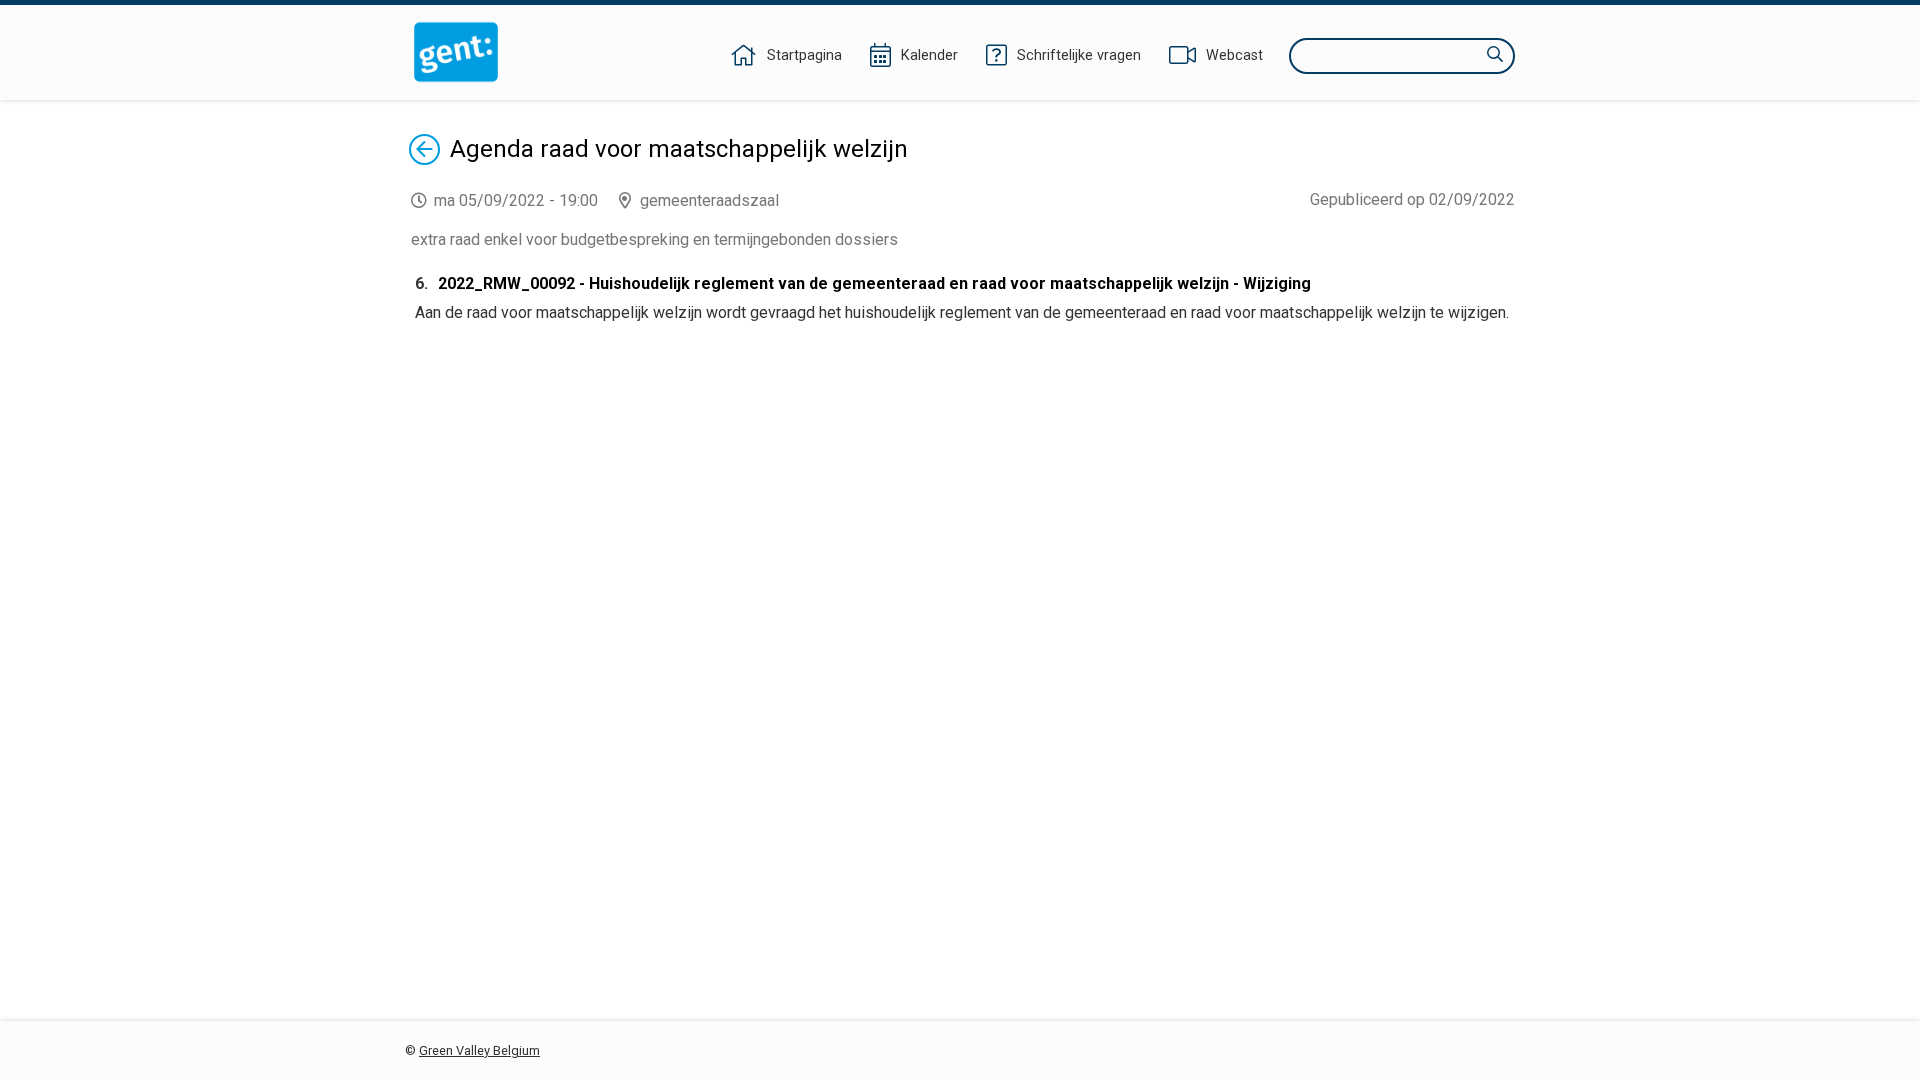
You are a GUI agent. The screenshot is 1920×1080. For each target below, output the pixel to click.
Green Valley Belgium (479, 1050)
